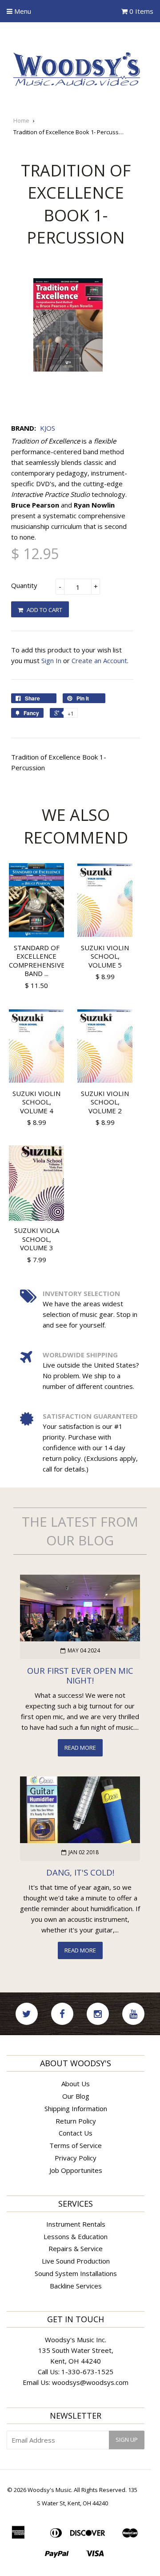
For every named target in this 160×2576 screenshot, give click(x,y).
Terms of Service (76, 2145)
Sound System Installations (76, 2273)
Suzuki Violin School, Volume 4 (36, 1102)
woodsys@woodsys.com (90, 2382)
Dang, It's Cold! (80, 1872)
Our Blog (76, 2096)
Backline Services (76, 2286)
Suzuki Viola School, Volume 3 (37, 1239)
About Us (76, 2084)
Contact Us (76, 2133)
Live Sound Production (76, 2261)
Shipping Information (76, 2108)
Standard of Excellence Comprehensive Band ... (37, 961)
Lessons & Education (76, 2236)
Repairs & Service (76, 2248)
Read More (80, 1748)
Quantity (24, 585)
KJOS (48, 428)
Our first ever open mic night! (80, 1676)
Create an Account (99, 660)
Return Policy (76, 2121)
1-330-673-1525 (87, 2372)
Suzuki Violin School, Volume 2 (105, 1102)
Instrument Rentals (76, 2224)
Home (21, 120)
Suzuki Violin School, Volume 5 (105, 956)
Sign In (51, 660)
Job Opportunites (76, 2170)
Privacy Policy (76, 2158)
